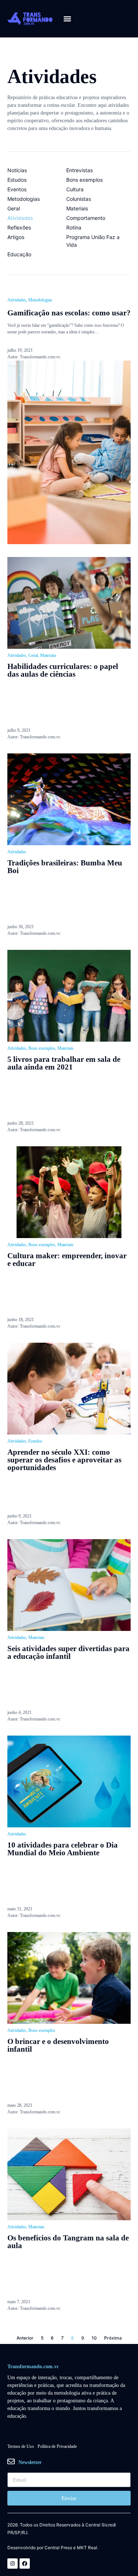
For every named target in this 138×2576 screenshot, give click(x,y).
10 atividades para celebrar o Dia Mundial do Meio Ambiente (63, 1849)
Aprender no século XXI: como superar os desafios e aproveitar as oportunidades (64, 1460)
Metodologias (40, 300)
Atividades (17, 300)
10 (94, 2338)
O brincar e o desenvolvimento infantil (58, 2045)
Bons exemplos (42, 1048)
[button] (68, 19)
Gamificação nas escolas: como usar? (69, 313)
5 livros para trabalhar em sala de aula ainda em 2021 (64, 1063)
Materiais (48, 655)
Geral (33, 655)
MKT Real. (88, 2548)
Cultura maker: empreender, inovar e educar (67, 1260)
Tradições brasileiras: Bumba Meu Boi (65, 867)
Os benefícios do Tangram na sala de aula (68, 2242)
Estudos (35, 1441)
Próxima (113, 2338)
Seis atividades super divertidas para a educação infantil (68, 1652)
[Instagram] (13, 2564)
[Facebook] (25, 2564)
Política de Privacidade (57, 2446)
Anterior (25, 2338)
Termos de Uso (21, 2446)
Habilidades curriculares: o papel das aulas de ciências (63, 670)
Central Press (58, 2548)
